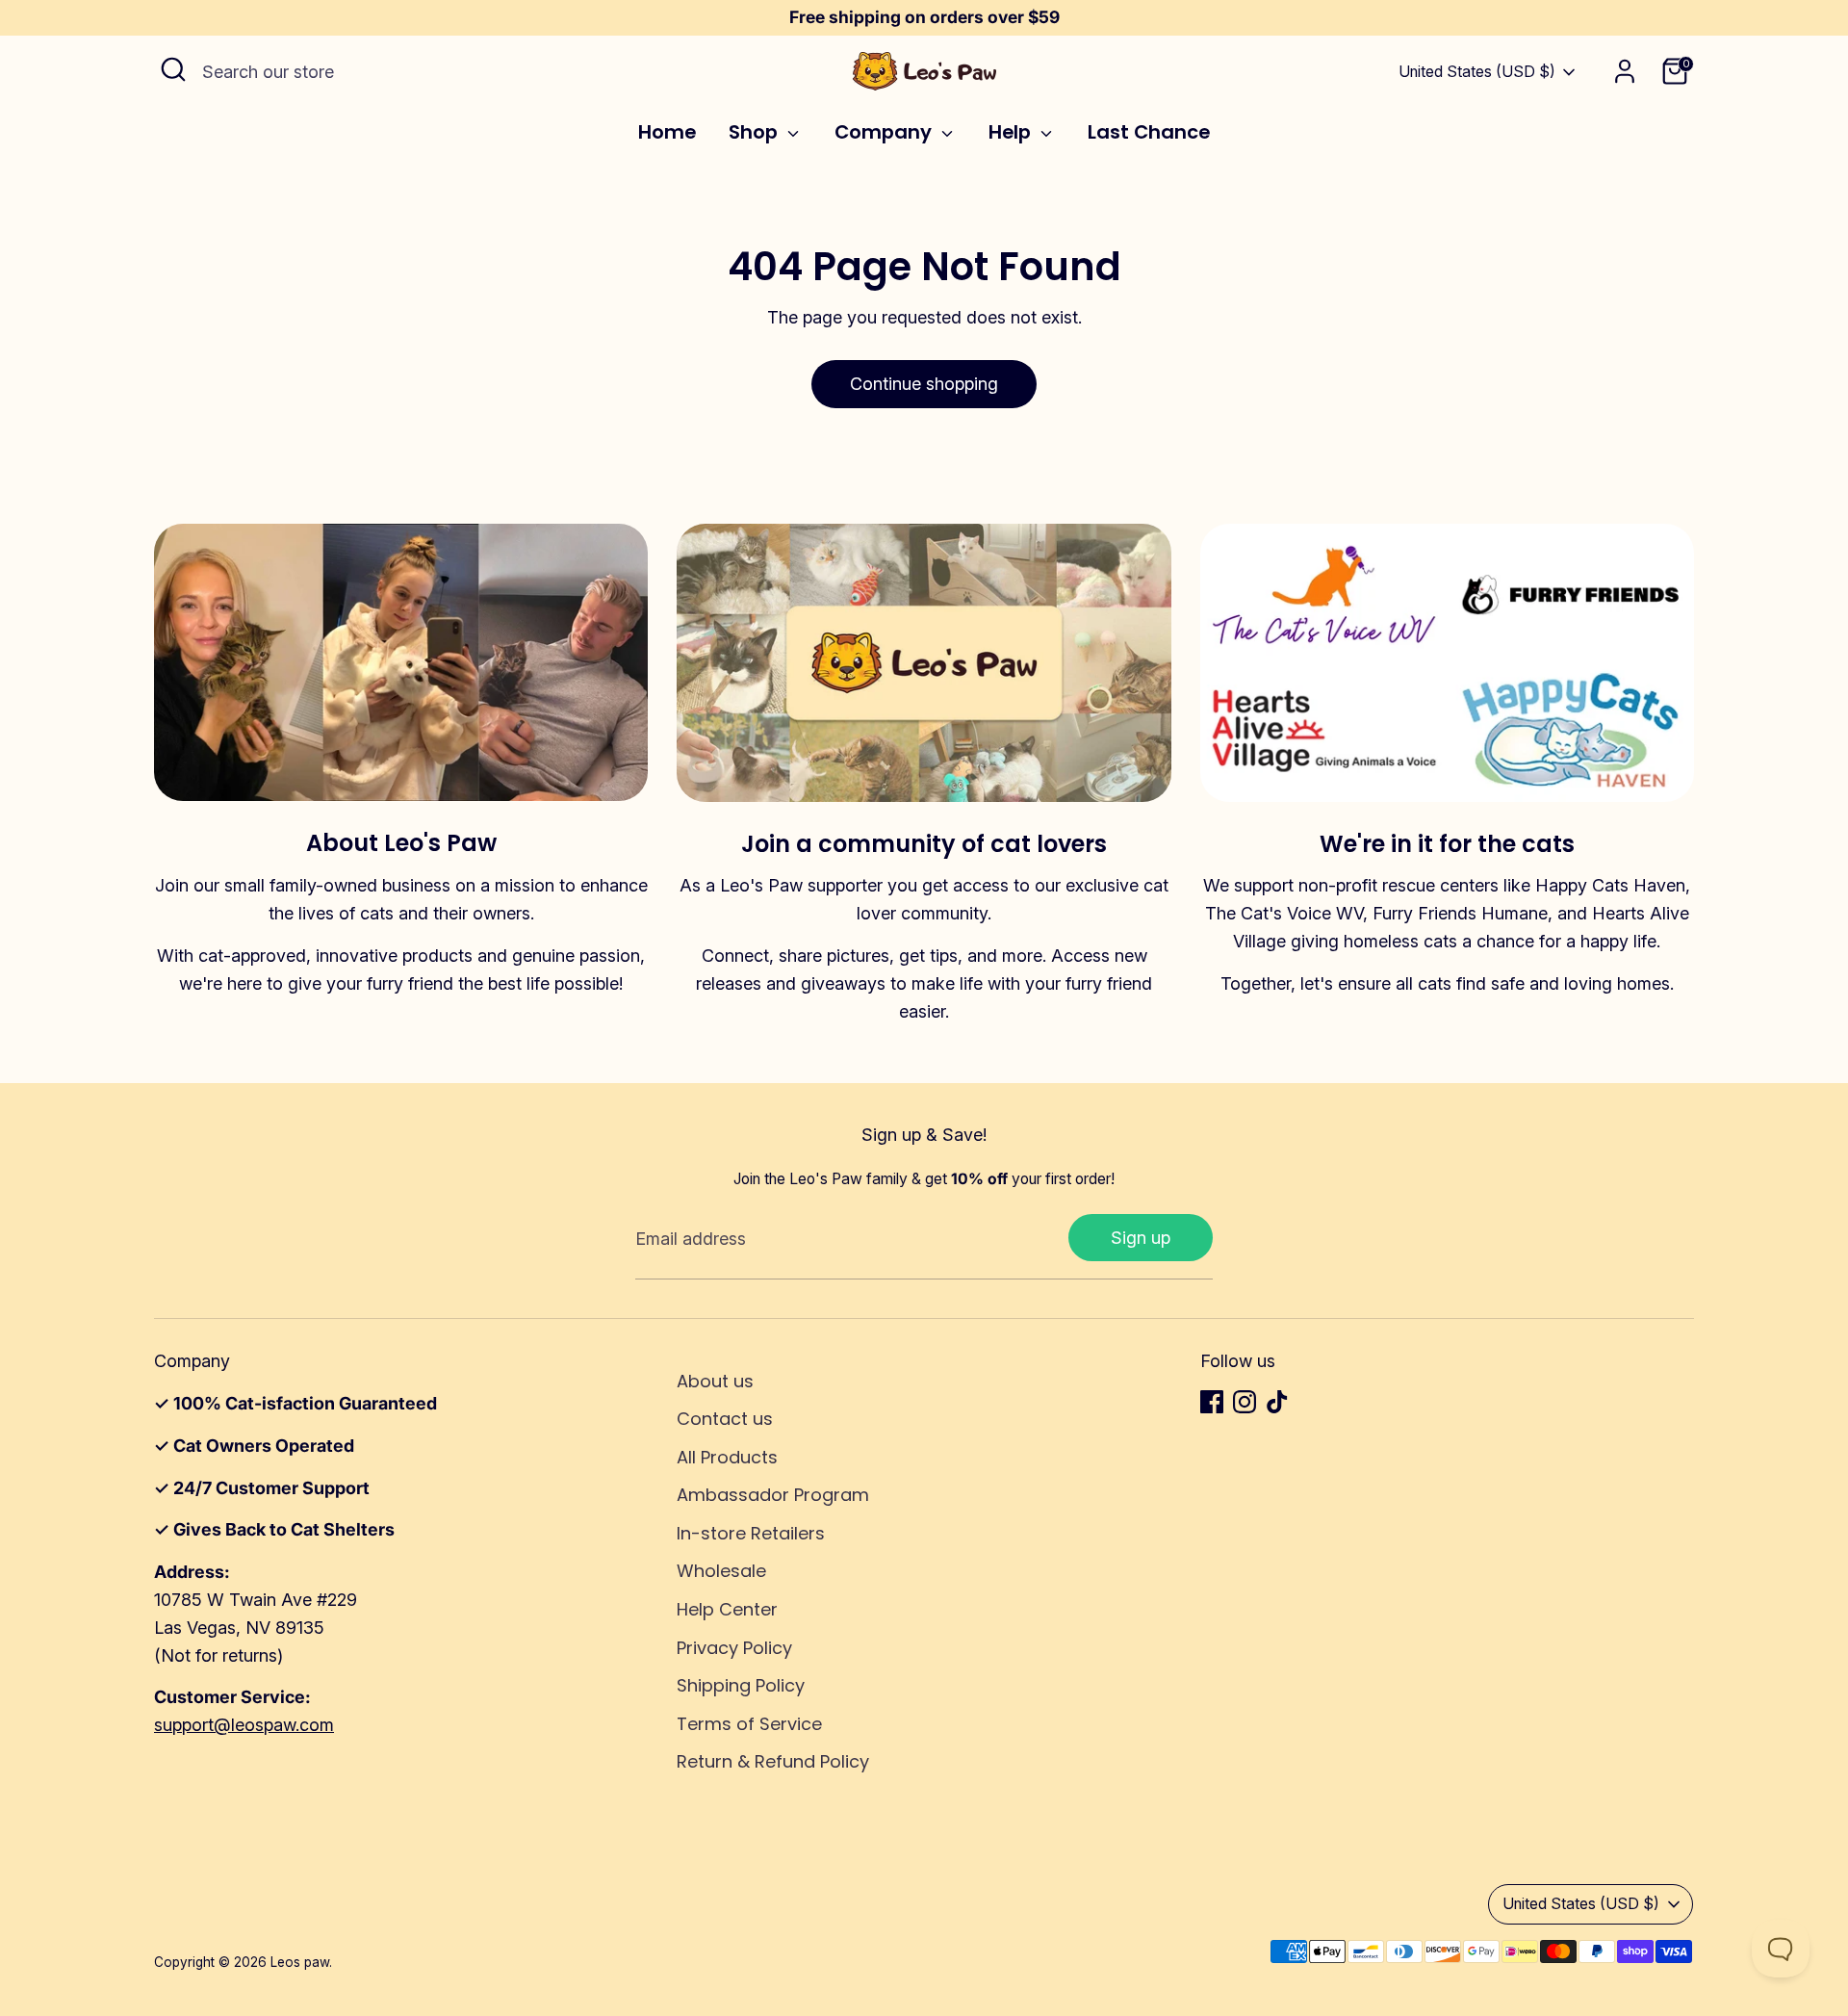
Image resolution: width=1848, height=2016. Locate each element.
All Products (727, 1457)
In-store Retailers (751, 1533)
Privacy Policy (734, 1648)
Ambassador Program (773, 1495)
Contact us (725, 1419)
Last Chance (1149, 133)
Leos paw (300, 1962)
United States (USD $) (1477, 72)
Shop (756, 133)
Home (667, 133)
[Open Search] (173, 69)
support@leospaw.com (244, 1725)
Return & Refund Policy (773, 1761)
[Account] (1625, 71)
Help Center (727, 1609)
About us (715, 1381)
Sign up (1141, 1238)
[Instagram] (1245, 1402)
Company (885, 133)
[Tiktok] (1277, 1402)
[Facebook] (1212, 1402)
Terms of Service (749, 1724)
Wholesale (721, 1571)
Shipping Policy (741, 1685)
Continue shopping (924, 384)
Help (1012, 133)
